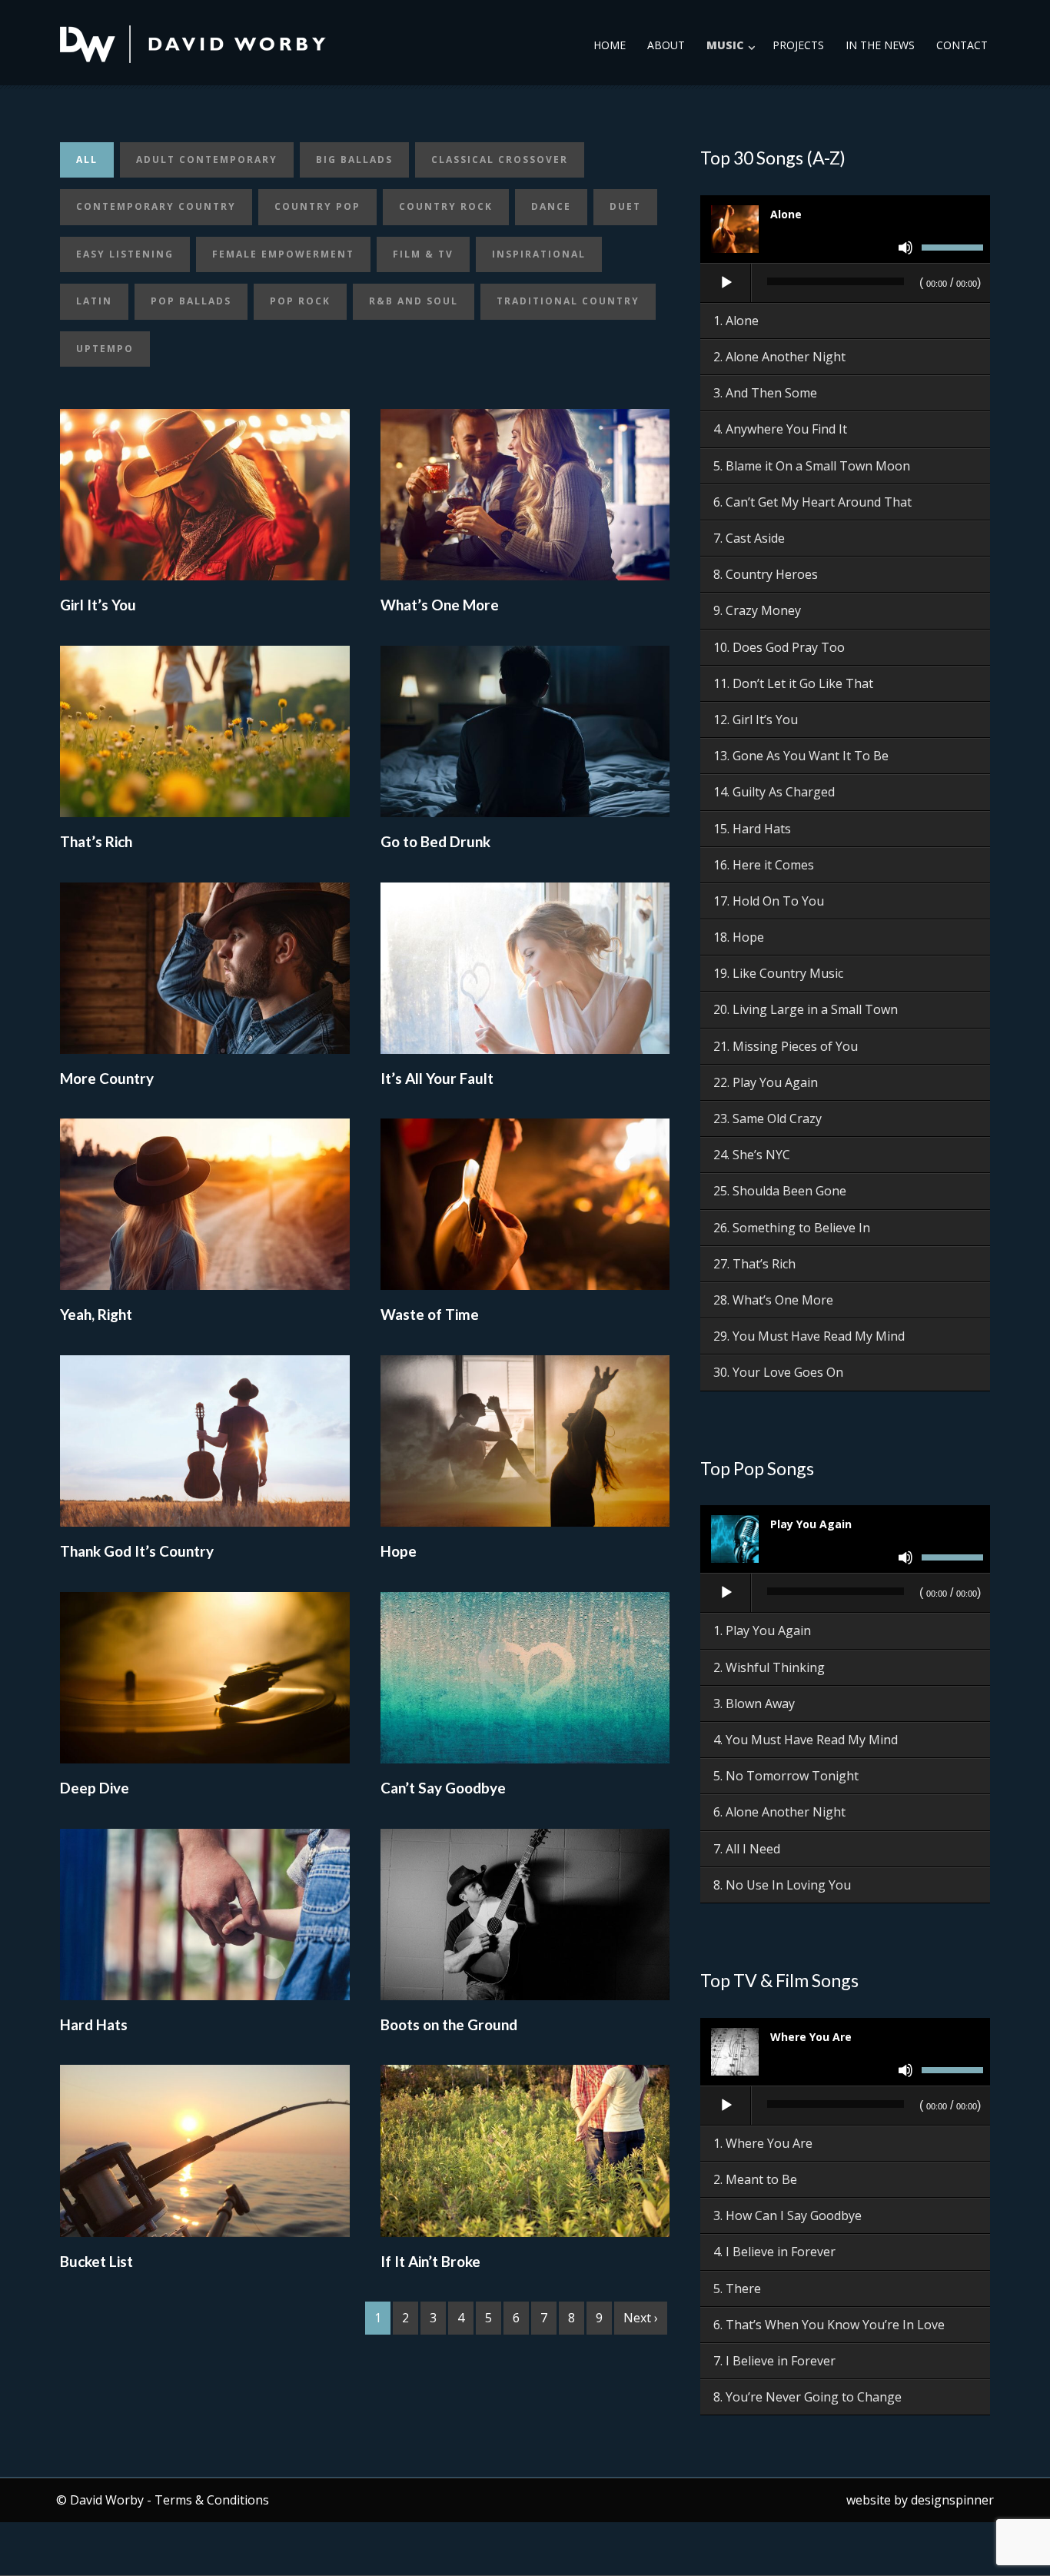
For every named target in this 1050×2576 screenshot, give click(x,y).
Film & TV (423, 254)
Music (725, 45)
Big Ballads (354, 160)
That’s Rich (96, 841)
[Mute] (905, 248)
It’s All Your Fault (437, 1078)
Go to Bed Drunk (435, 841)
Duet (625, 206)
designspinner (952, 2500)
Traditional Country (568, 301)
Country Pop (317, 206)
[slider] (952, 250)
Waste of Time (430, 1314)
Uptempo (105, 349)
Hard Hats (94, 2024)
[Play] (726, 283)
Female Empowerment (283, 254)
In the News (880, 45)
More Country (107, 1078)
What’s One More (440, 605)
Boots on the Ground (449, 2024)
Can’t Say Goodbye (443, 1788)
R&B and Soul (414, 301)
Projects (798, 45)
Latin (94, 301)
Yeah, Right (96, 1314)
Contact (962, 45)
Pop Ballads (191, 301)
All (87, 160)
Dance (551, 206)
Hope (399, 1551)
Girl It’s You (98, 605)
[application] (845, 284)
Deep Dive (95, 1788)
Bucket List (96, 2261)
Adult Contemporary (207, 160)
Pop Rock (300, 301)
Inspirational (539, 254)
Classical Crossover (500, 160)
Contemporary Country (156, 206)
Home (610, 45)
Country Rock (446, 206)
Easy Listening (125, 254)
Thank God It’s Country (137, 1551)
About (666, 45)
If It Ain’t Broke (430, 2261)
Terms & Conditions (212, 2500)
